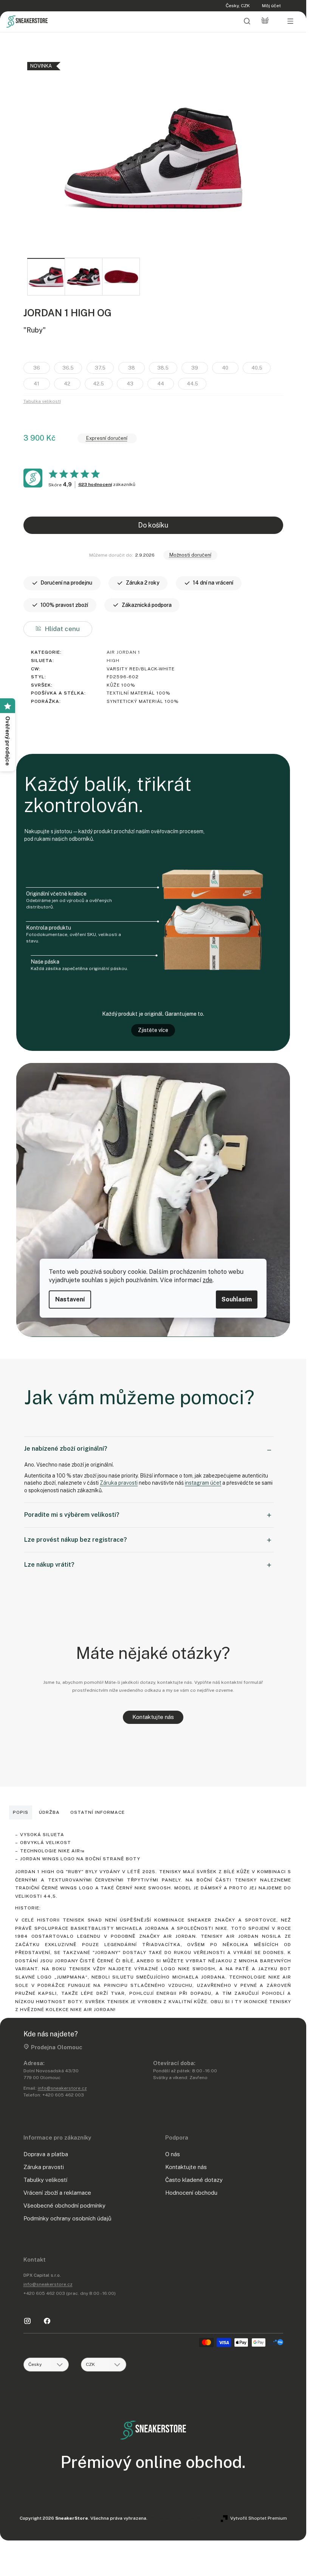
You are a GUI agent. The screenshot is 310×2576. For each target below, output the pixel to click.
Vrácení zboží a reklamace (57, 2193)
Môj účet (271, 6)
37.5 (100, 368)
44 (161, 384)
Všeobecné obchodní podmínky (64, 2205)
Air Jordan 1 (123, 652)
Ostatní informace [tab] (98, 1812)
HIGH (113, 661)
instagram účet (203, 1483)
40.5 (257, 368)
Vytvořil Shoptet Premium (259, 2518)
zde (208, 1280)
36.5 (68, 368)
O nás (173, 2154)
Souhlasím (237, 1299)
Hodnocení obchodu (191, 2193)
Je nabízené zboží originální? (66, 1449)
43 (130, 384)
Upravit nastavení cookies (177, 2518)
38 (132, 368)
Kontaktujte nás (153, 1717)
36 (37, 368)
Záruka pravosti (119, 1483)
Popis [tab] (21, 1812)
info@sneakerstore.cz (62, 2088)
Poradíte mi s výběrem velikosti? (72, 1515)
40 (225, 368)
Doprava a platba (46, 2154)
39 (195, 368)
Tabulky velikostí (45, 2180)
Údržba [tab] (49, 1812)
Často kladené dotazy (194, 2180)
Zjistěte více (153, 1030)
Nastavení (70, 1299)
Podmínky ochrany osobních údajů (67, 2218)
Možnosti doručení (190, 555)
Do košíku (153, 525)
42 (67, 384)
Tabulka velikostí (42, 401)
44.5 (192, 384)
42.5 (98, 384)
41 (36, 384)
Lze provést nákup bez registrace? (76, 1540)
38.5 (163, 368)
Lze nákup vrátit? (49, 1565)
